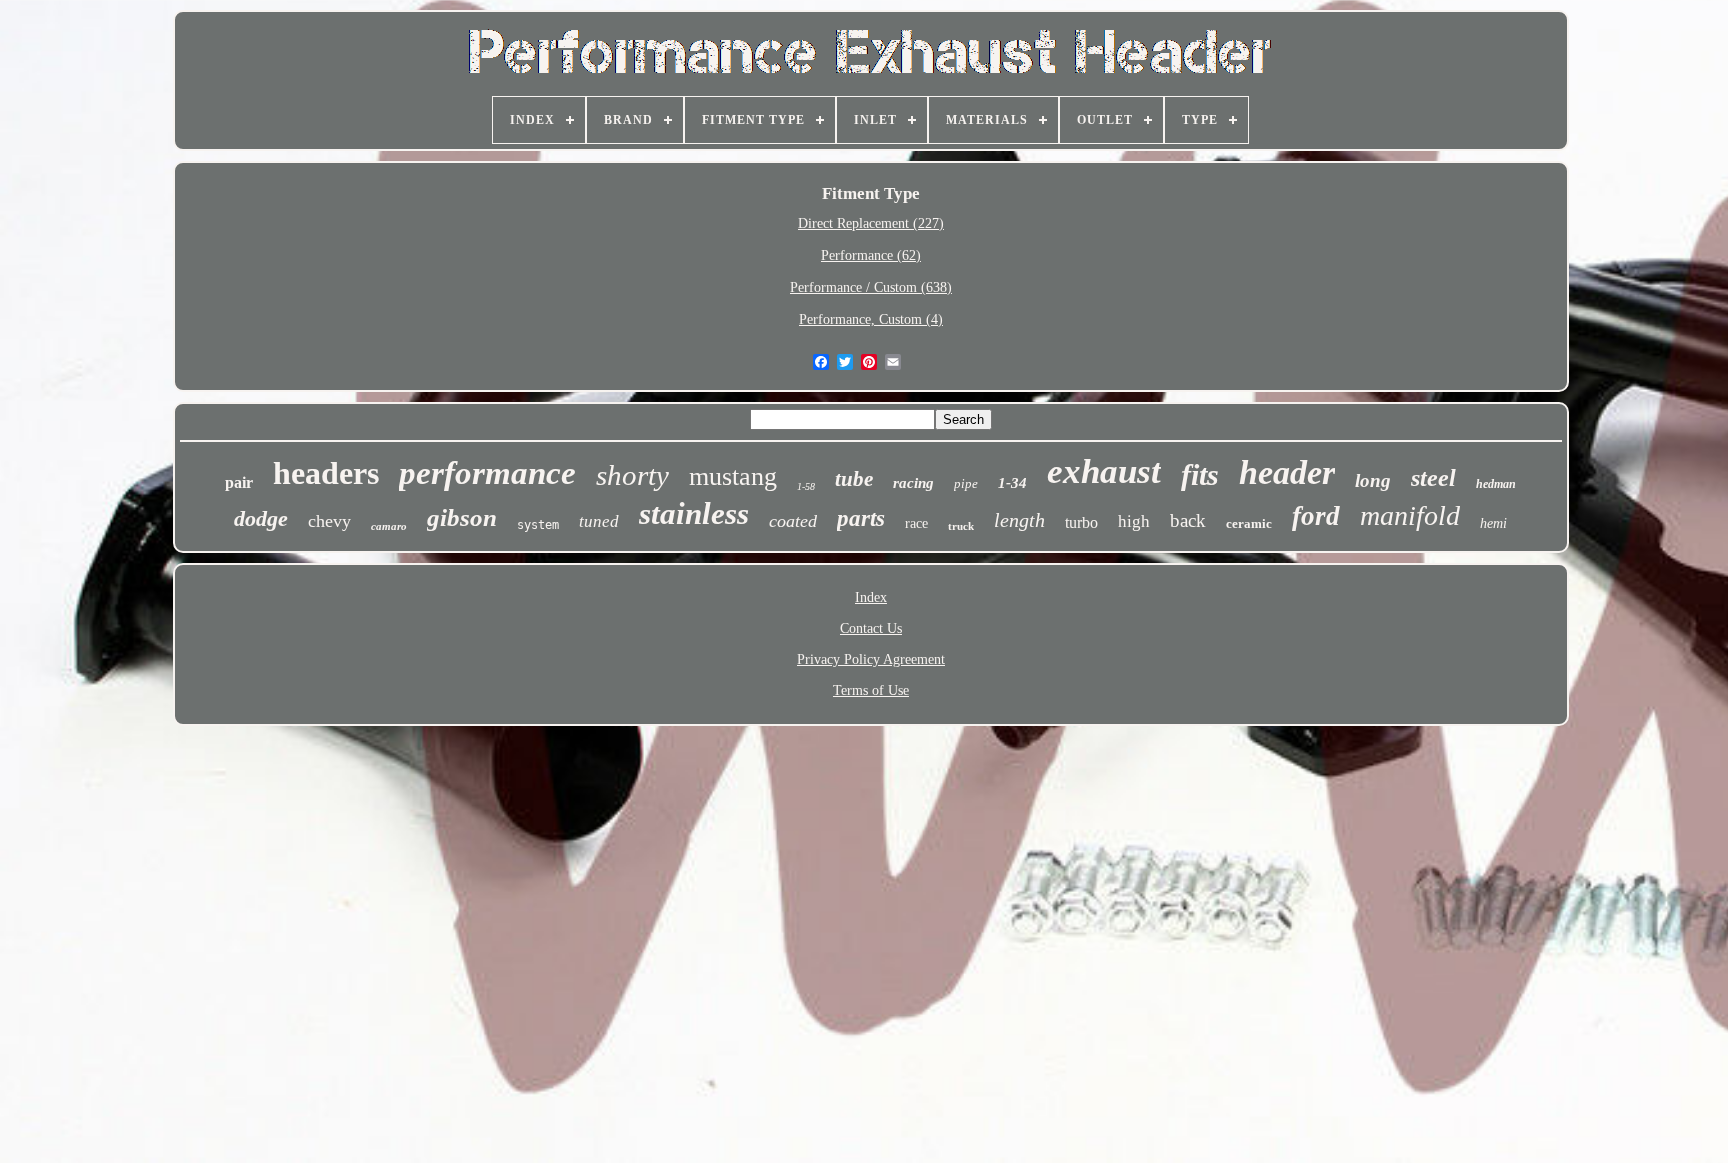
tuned (599, 521)
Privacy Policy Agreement (871, 659)
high (1134, 521)
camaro (389, 526)
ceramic (1249, 523)
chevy (329, 521)
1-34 (1012, 483)
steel (1433, 478)
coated (793, 521)
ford (1316, 516)
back (1188, 520)
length (1019, 520)
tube (854, 479)
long (1373, 480)
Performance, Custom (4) (871, 319)
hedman (1496, 484)
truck (961, 526)
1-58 (806, 486)
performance (487, 473)
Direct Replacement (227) (871, 223)
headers (326, 473)
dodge (261, 518)
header (1287, 472)
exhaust (1104, 471)
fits (1200, 474)
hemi (1493, 523)
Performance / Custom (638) (871, 287)
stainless (694, 513)
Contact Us (871, 628)
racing (913, 483)
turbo (1081, 522)
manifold (1410, 515)
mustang (733, 476)
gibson (462, 517)
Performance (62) (871, 255)
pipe (966, 483)
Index (871, 597)
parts (861, 518)
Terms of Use (871, 690)
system (538, 525)
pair (239, 482)
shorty (632, 475)
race (916, 523)
